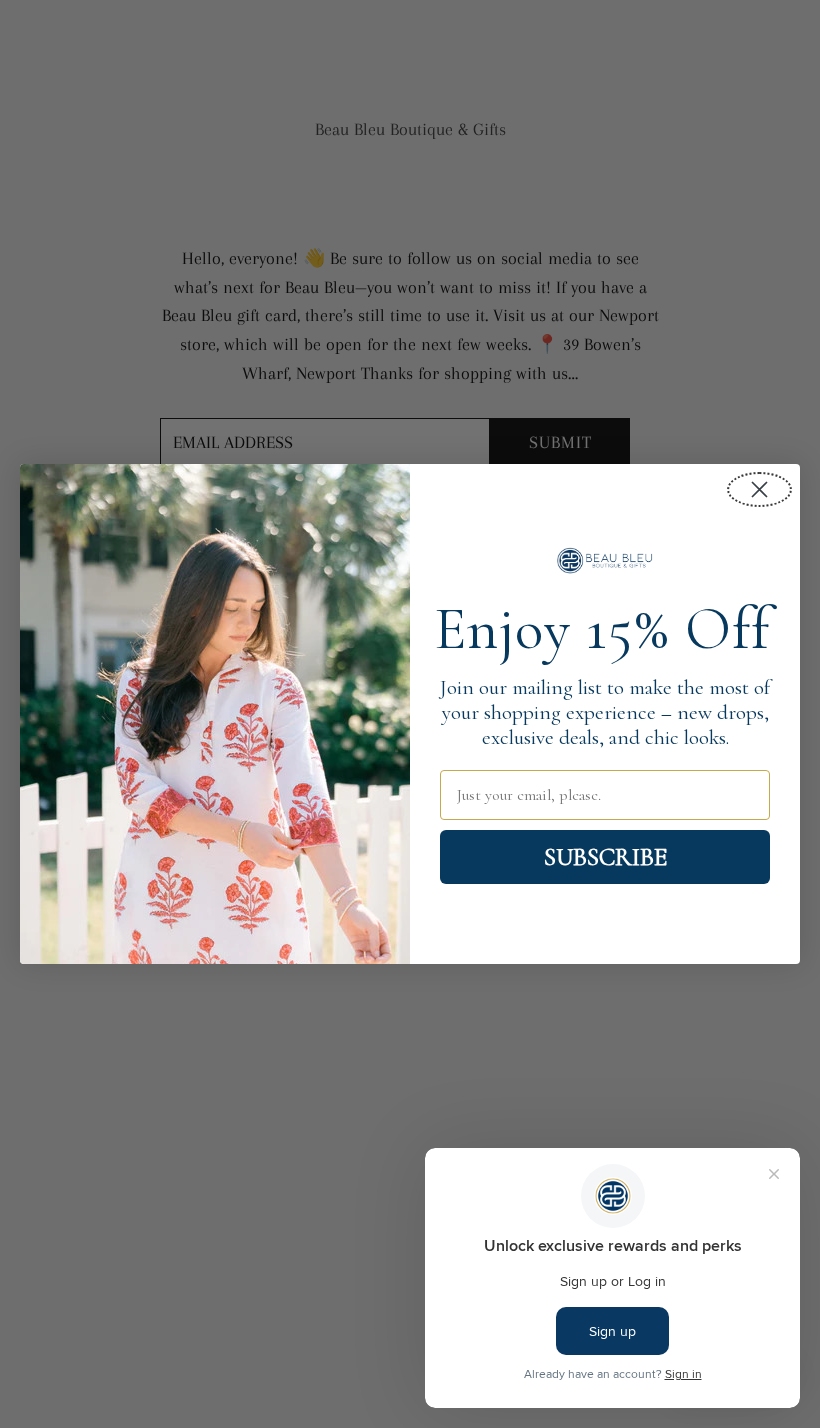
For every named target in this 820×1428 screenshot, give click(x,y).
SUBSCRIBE (605, 857)
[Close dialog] (759, 489)
